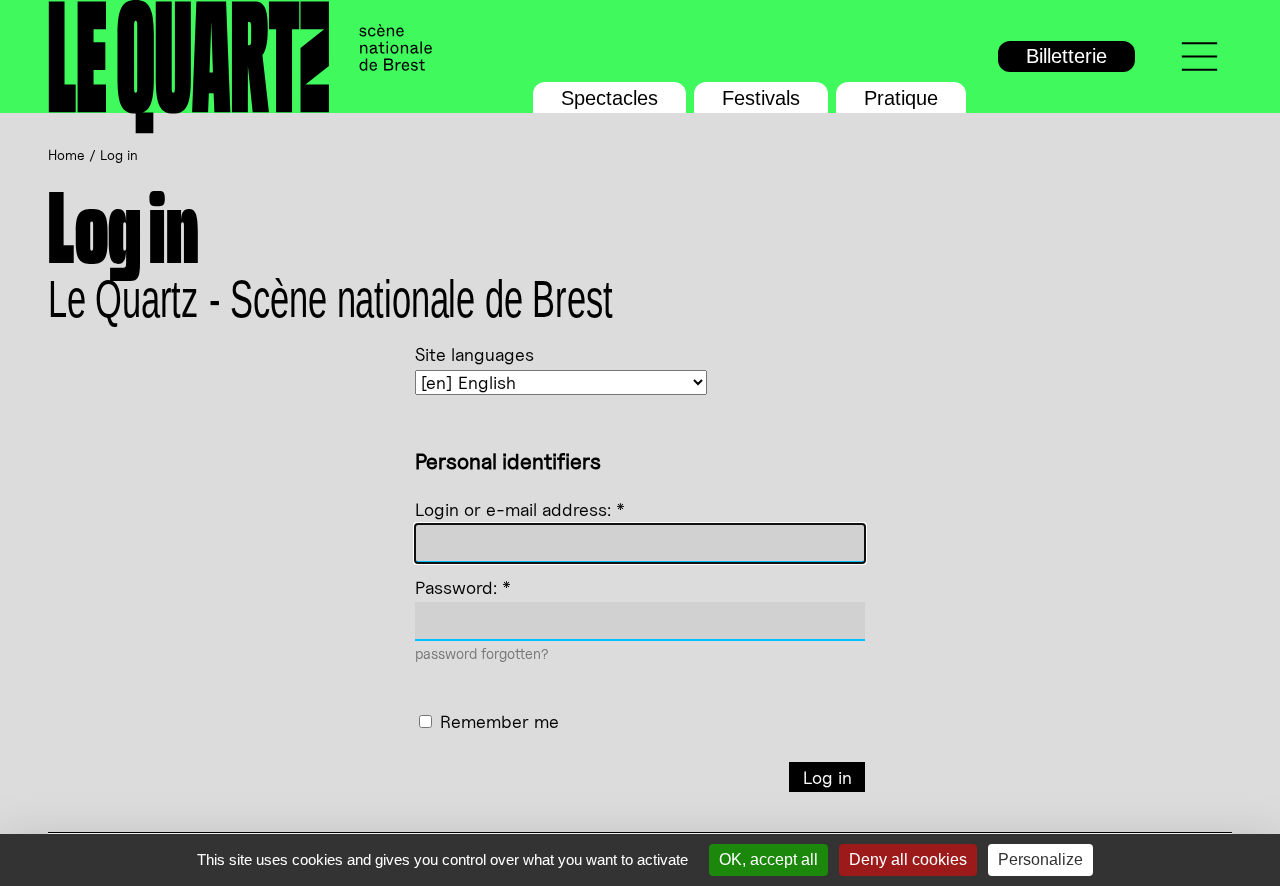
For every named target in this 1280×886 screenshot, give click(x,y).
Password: (463, 587)
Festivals (761, 98)
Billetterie (1066, 56)
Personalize (1040, 859)
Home (66, 154)
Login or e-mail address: (520, 509)
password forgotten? (482, 653)
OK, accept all (768, 859)
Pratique (901, 98)
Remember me (499, 722)
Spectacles (609, 98)
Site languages (474, 354)
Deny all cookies (908, 859)
